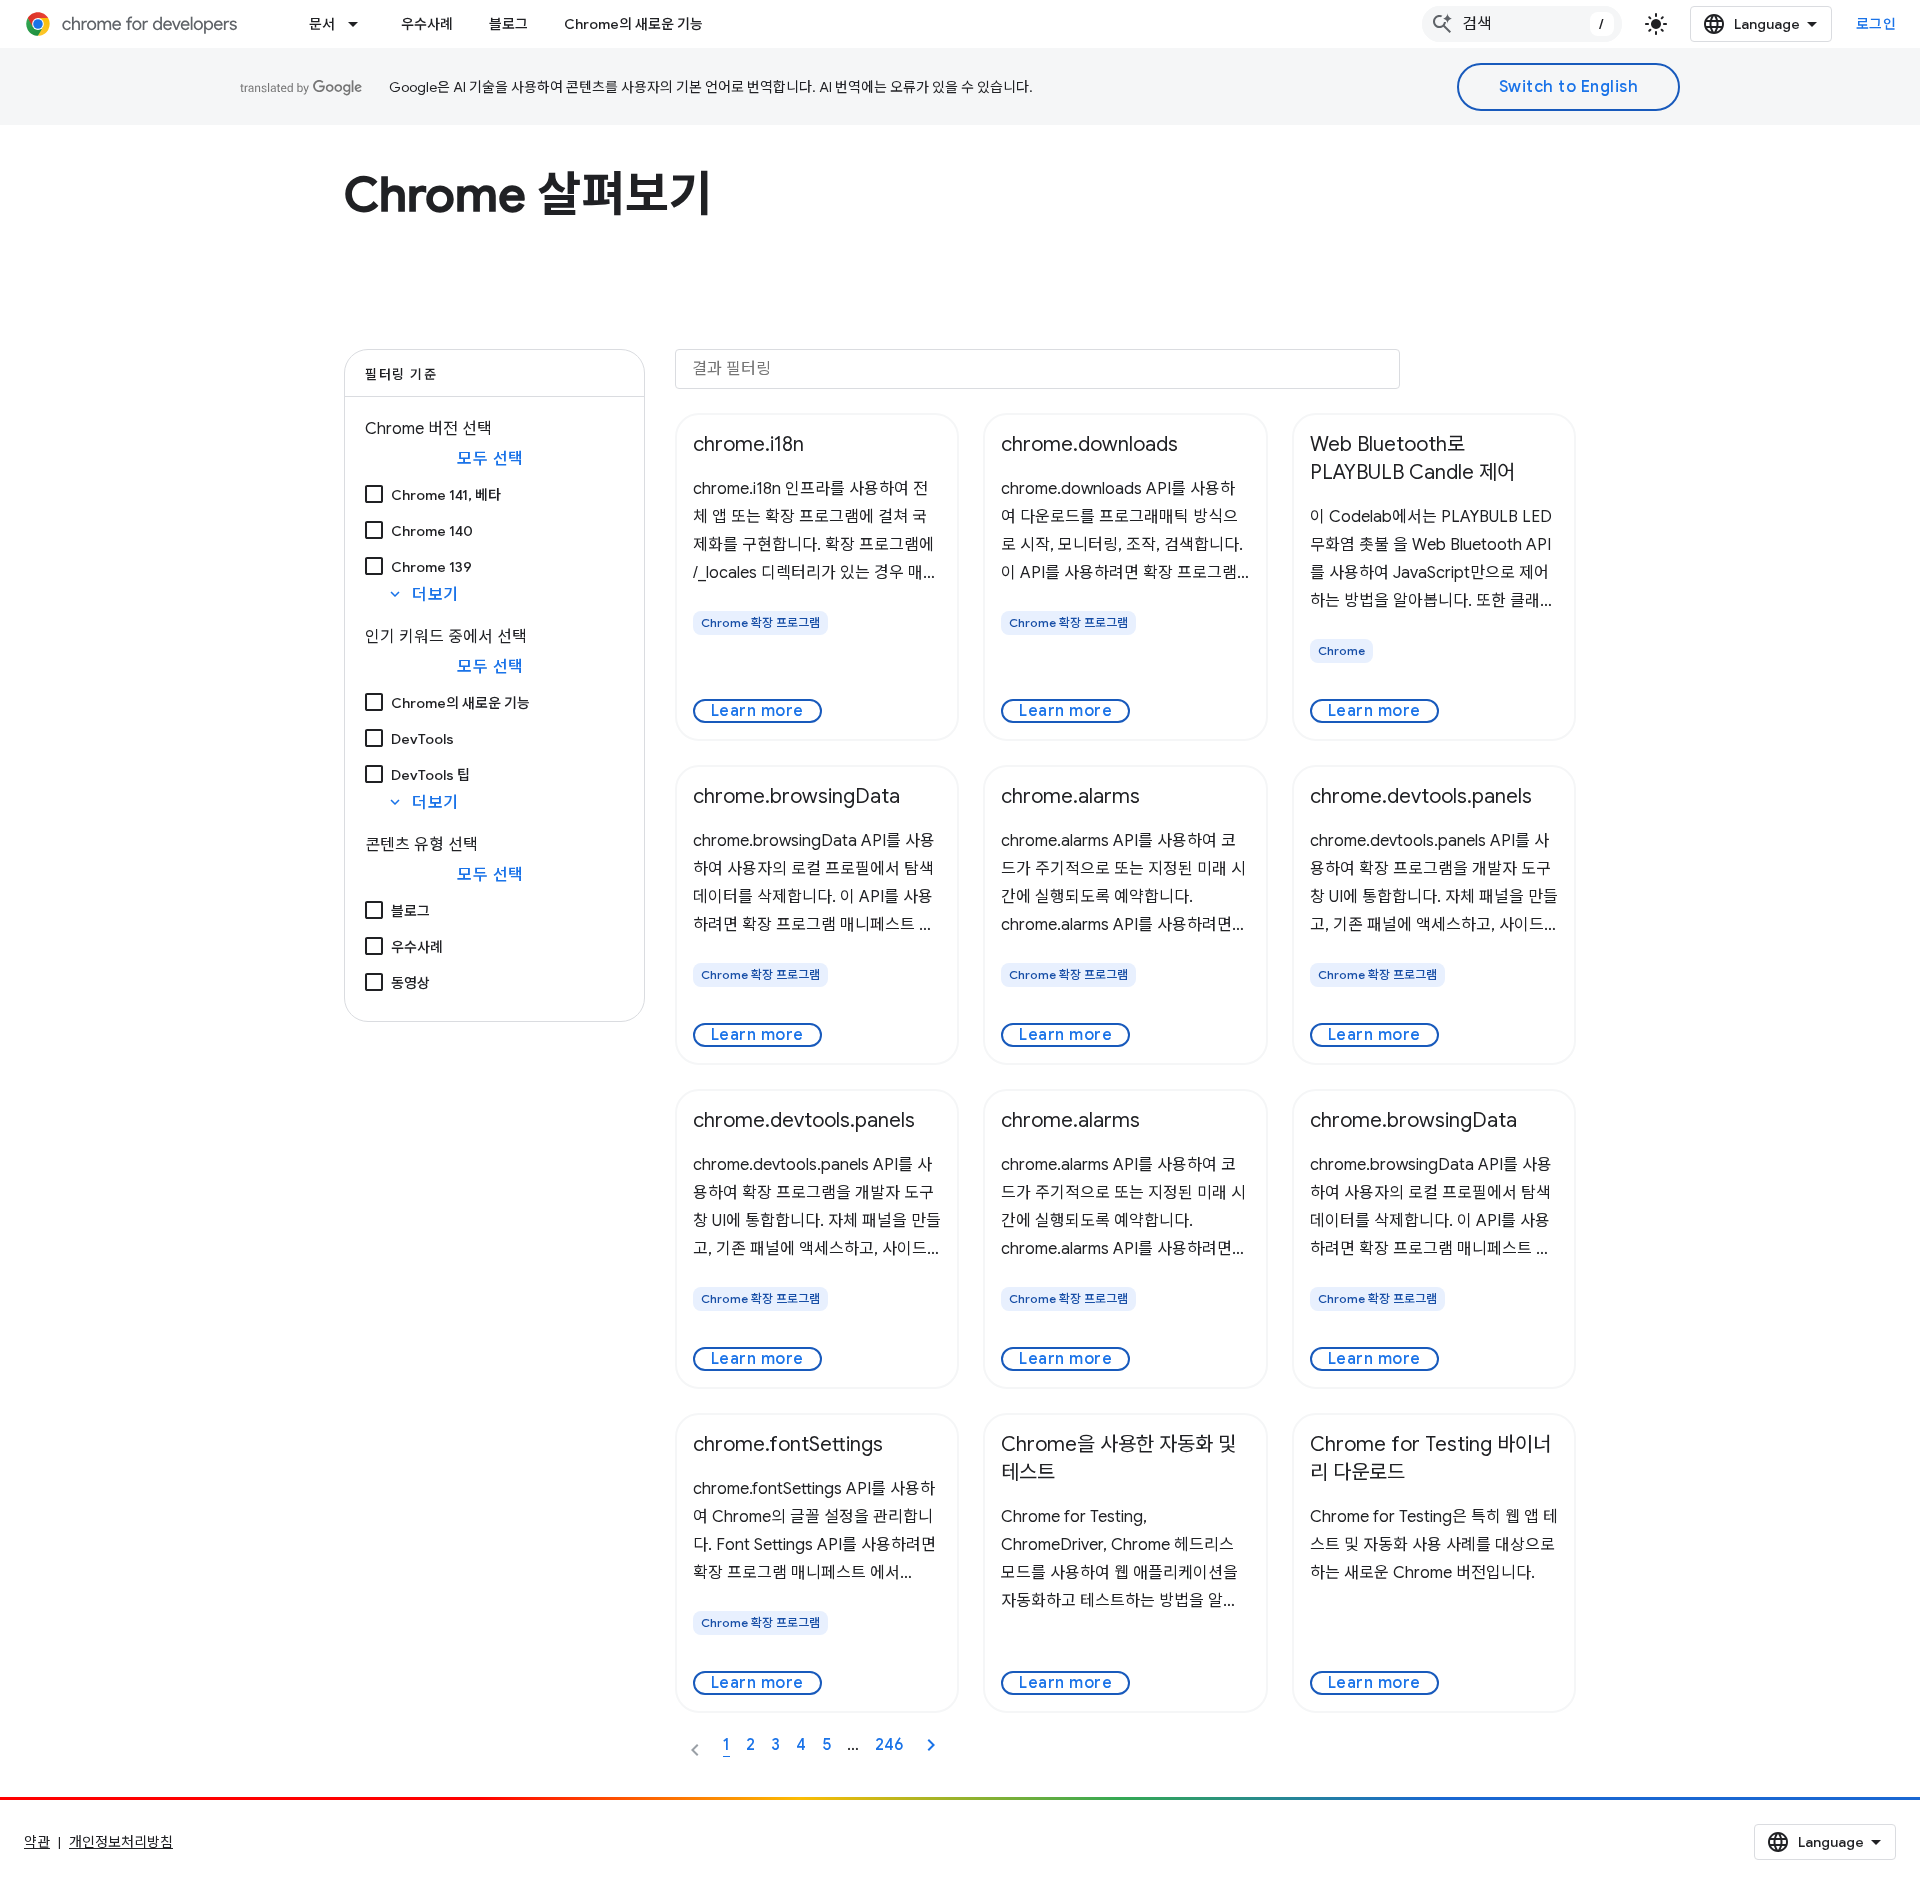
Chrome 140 (432, 531)
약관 (37, 1842)
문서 (322, 24)
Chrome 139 (431, 567)
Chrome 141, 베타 (446, 495)
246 (889, 1745)
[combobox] (1522, 24)
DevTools (422, 739)
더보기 (422, 595)
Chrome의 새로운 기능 (633, 24)
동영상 (410, 983)
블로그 (508, 24)
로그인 (1876, 24)
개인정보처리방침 (121, 1842)
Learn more (757, 711)
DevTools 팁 (430, 775)
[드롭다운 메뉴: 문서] (359, 24)
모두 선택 (490, 459)
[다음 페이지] (931, 1745)
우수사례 (427, 24)
